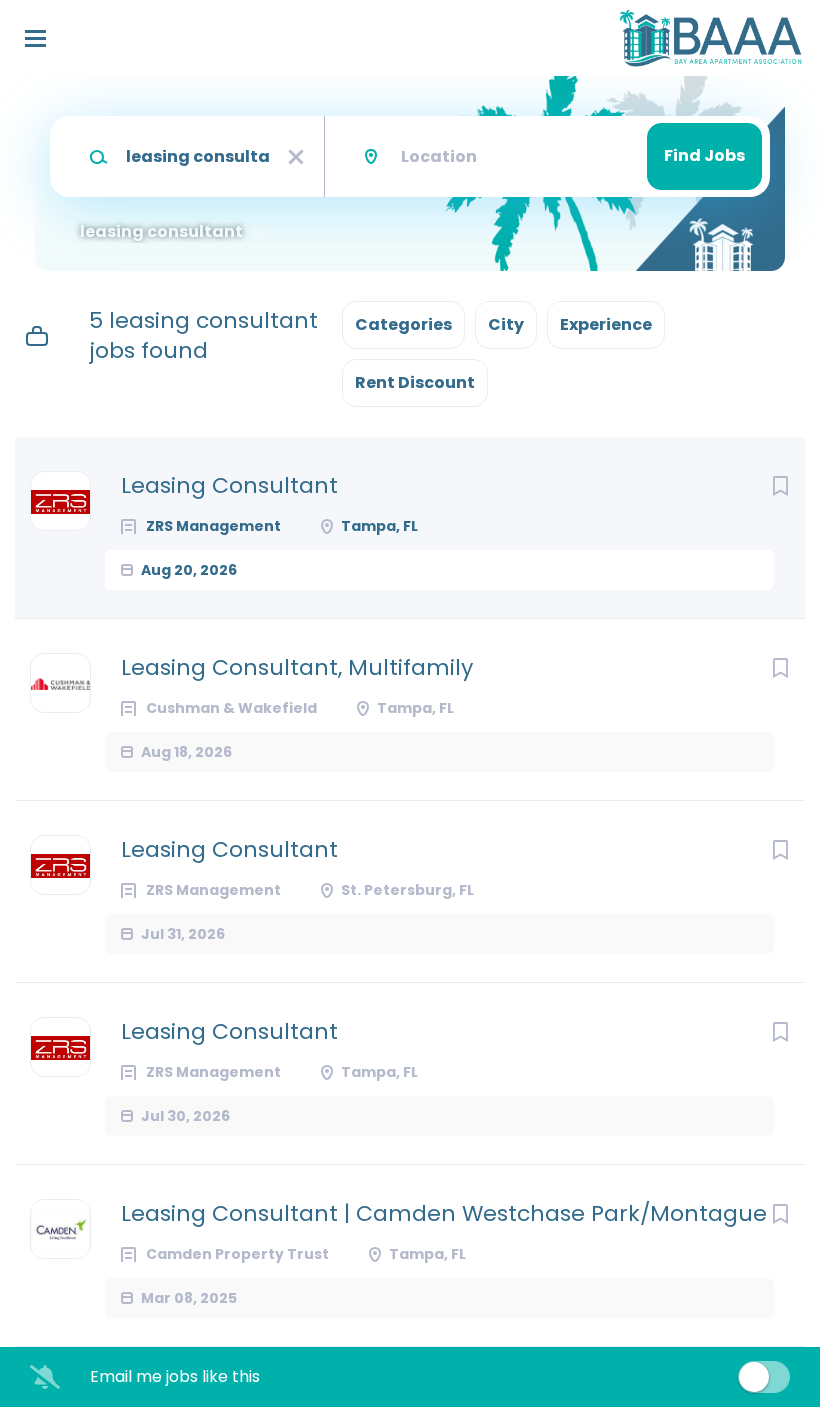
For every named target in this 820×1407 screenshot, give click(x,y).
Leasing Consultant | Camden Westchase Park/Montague (444, 1214)
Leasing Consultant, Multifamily (297, 668)
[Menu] (35, 38)
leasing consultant (161, 232)
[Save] (780, 486)
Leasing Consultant (229, 486)
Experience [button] (606, 324)
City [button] (506, 324)
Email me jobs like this (175, 1377)
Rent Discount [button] (415, 382)
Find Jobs (704, 155)
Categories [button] (403, 324)
